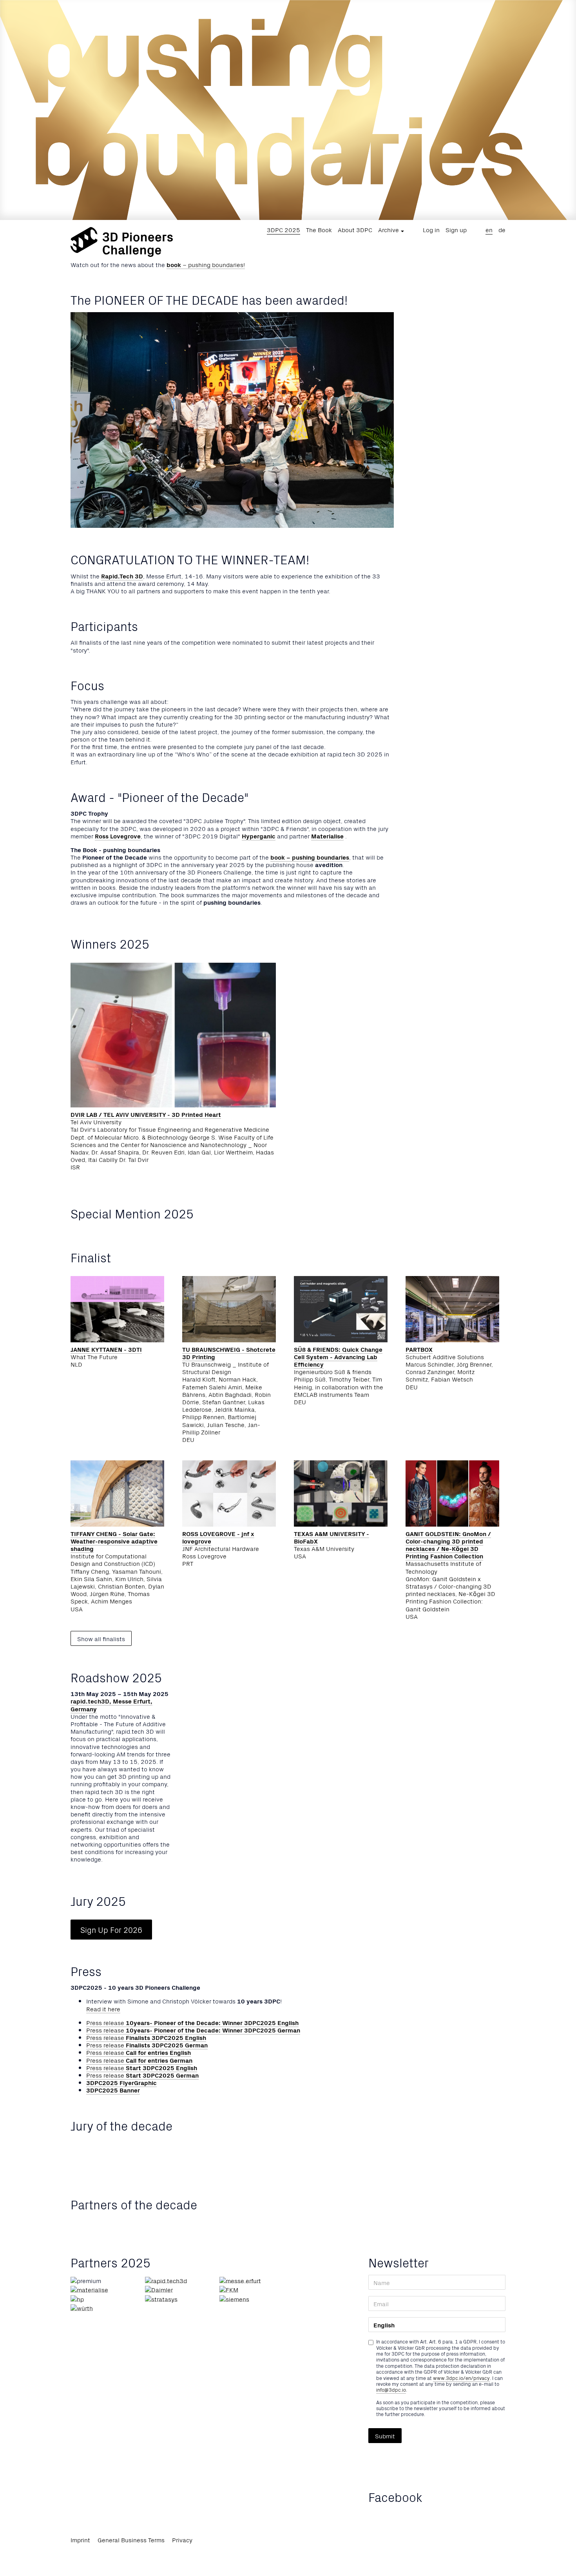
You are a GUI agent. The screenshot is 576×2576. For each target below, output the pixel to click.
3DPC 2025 (283, 229)
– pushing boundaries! (206, 264)
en (489, 229)
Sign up (456, 229)
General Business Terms (131, 2540)
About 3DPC (355, 229)
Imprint (80, 2540)
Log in (431, 229)
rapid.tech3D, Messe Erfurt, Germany (111, 1704)
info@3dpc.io (391, 2390)
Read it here (103, 2009)
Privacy (182, 2540)
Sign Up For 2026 (111, 1930)
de (502, 229)
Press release (192, 2022)
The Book (319, 229)
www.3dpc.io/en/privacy (461, 2378)
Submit (385, 2436)
